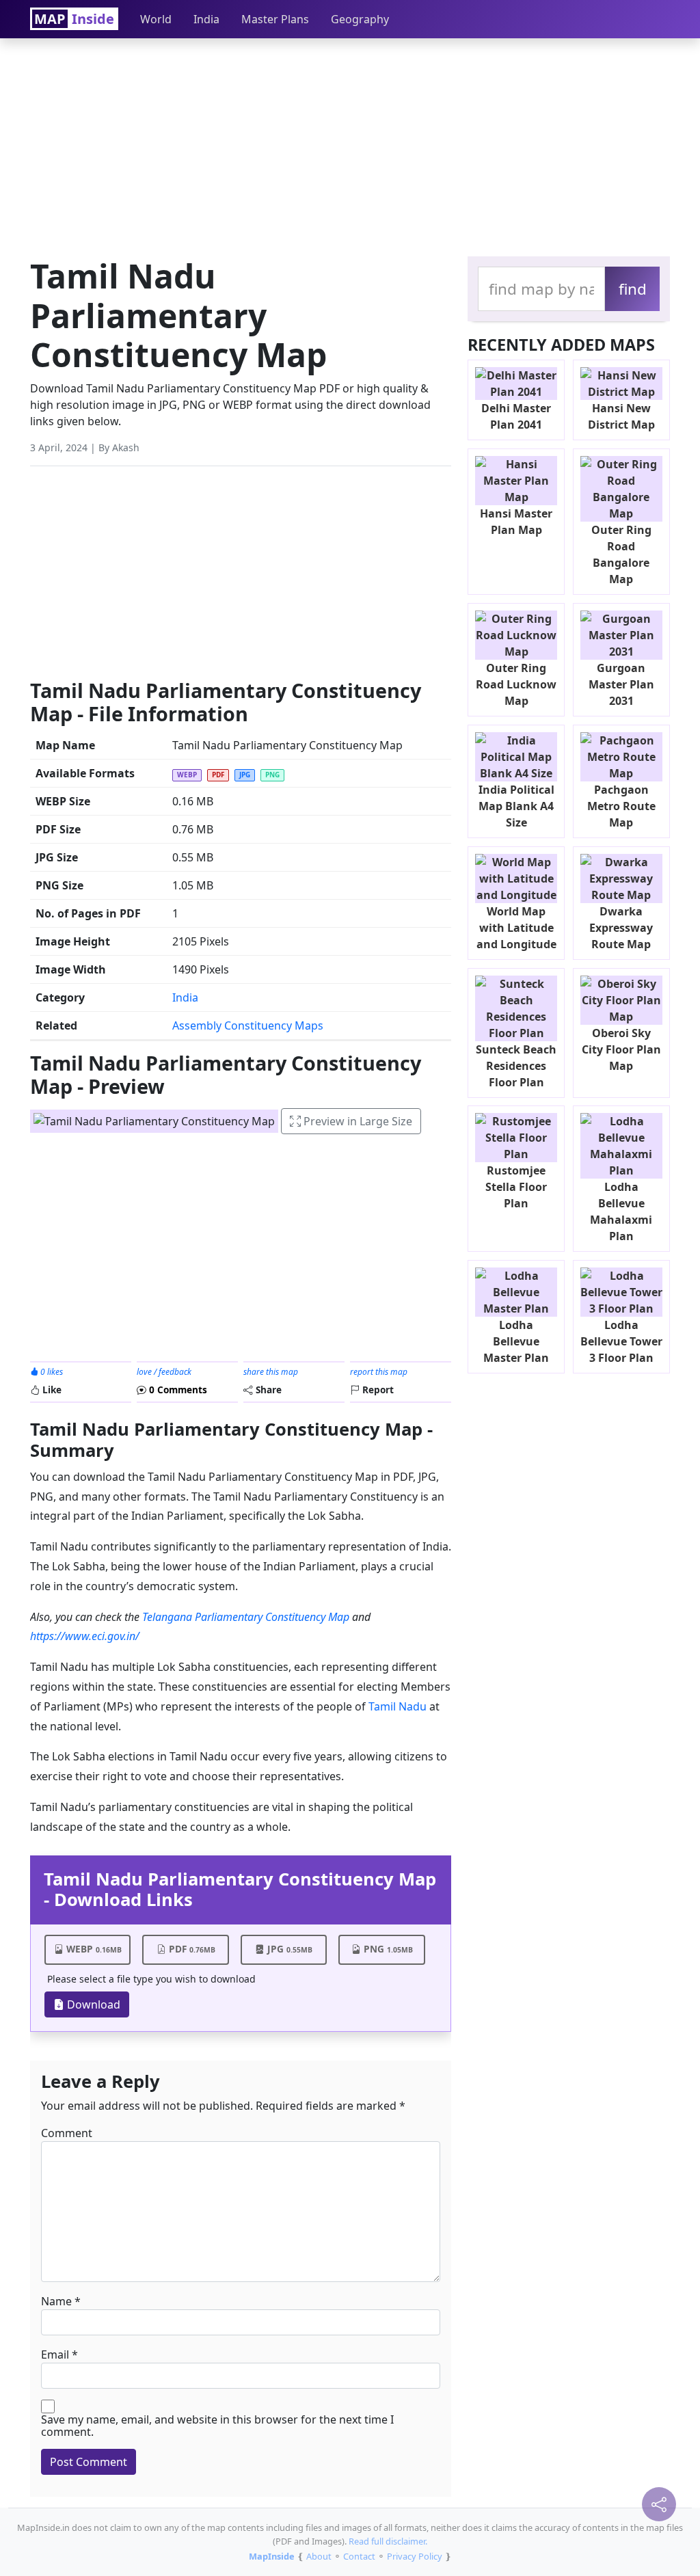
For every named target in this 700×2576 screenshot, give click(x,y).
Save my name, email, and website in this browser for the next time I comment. (217, 2426)
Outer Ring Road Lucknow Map (516, 684)
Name (56, 2301)
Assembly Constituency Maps (248, 1025)
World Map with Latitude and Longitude (516, 928)
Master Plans (275, 19)
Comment (67, 2133)
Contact (359, 2556)
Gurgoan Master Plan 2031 (621, 684)
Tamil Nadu (398, 1706)
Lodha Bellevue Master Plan (516, 1341)
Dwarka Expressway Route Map (621, 928)
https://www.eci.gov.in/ (85, 1636)
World (156, 19)
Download (92, 2004)
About (319, 2556)
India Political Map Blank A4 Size (516, 806)
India (206, 19)
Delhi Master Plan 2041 (516, 416)
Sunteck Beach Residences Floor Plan (516, 1066)
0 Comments (177, 1390)
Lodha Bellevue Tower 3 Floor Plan (621, 1341)
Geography (360, 19)
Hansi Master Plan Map (516, 522)
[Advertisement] (350, 144)
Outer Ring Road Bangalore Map (621, 554)
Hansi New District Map (621, 416)
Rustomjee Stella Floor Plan (516, 1187)
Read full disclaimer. (388, 2541)
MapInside (272, 2556)
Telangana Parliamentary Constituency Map (246, 1617)
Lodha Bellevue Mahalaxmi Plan (621, 1211)
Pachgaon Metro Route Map (621, 806)
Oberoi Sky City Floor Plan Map (621, 1049)
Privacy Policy (415, 2556)
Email (55, 2354)
